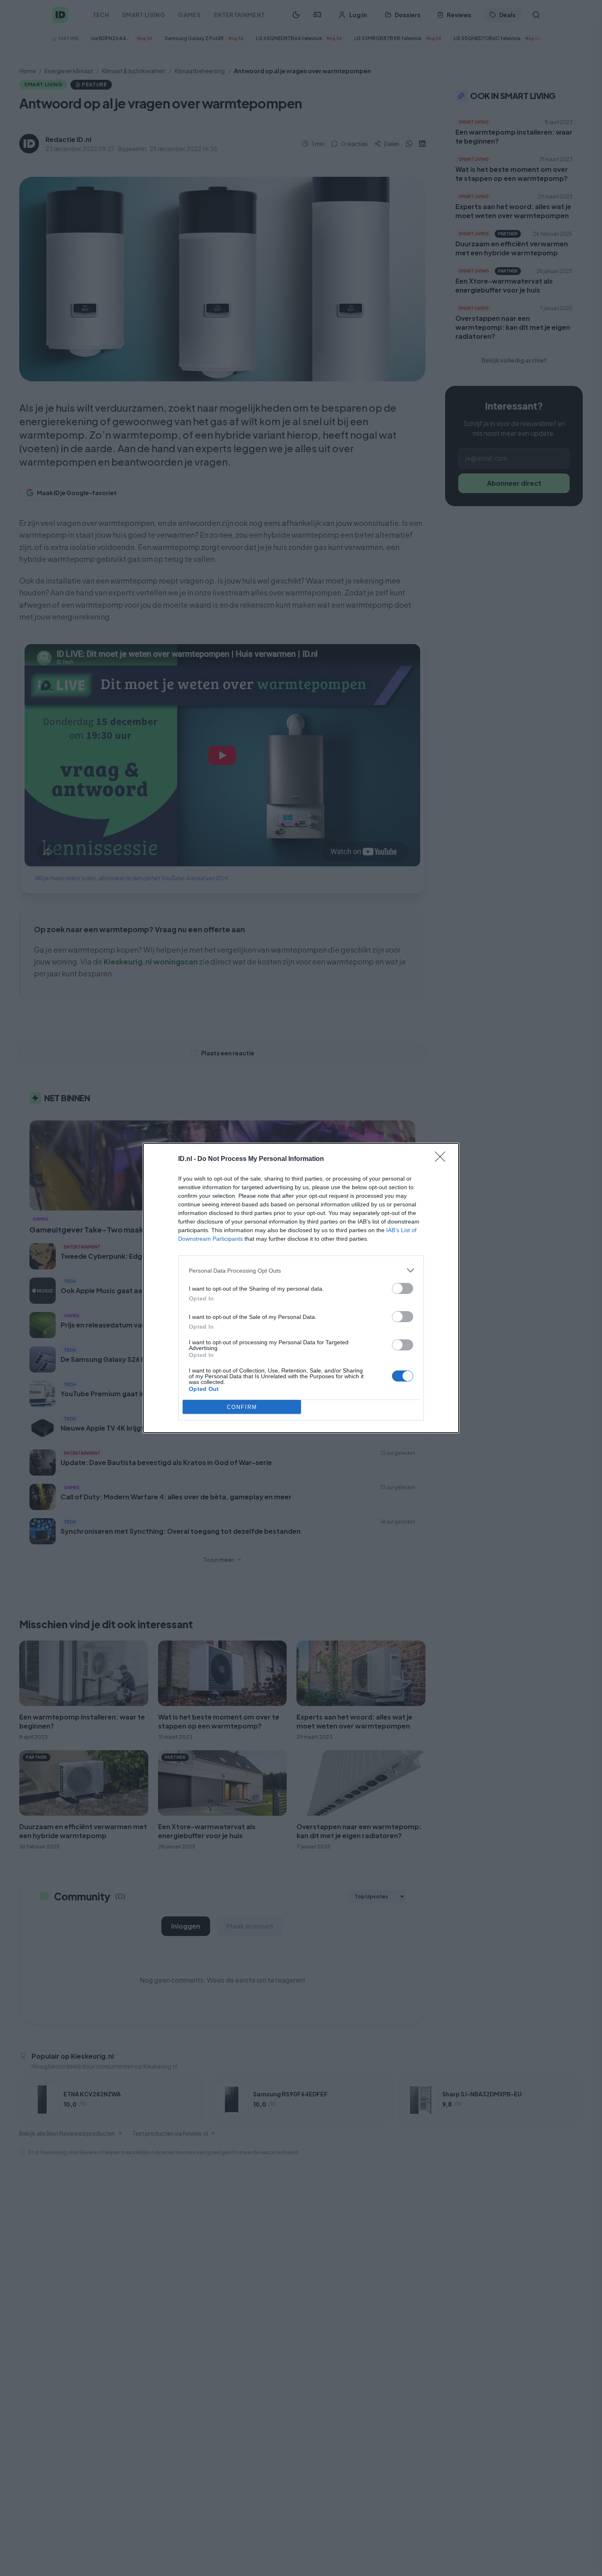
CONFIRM (242, 1407)
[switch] (403, 1288)
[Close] (443, 1159)
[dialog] (301, 1288)
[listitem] (301, 1270)
